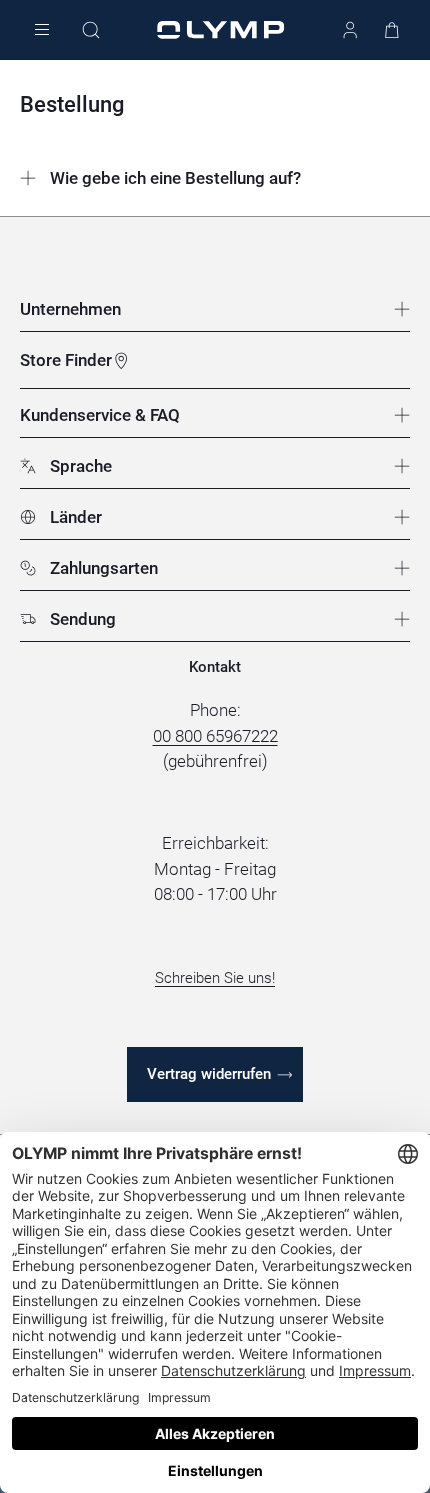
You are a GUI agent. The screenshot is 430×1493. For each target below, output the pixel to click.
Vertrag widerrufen (209, 1074)
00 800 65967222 (215, 736)
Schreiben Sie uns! (215, 978)
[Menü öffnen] (42, 30)
